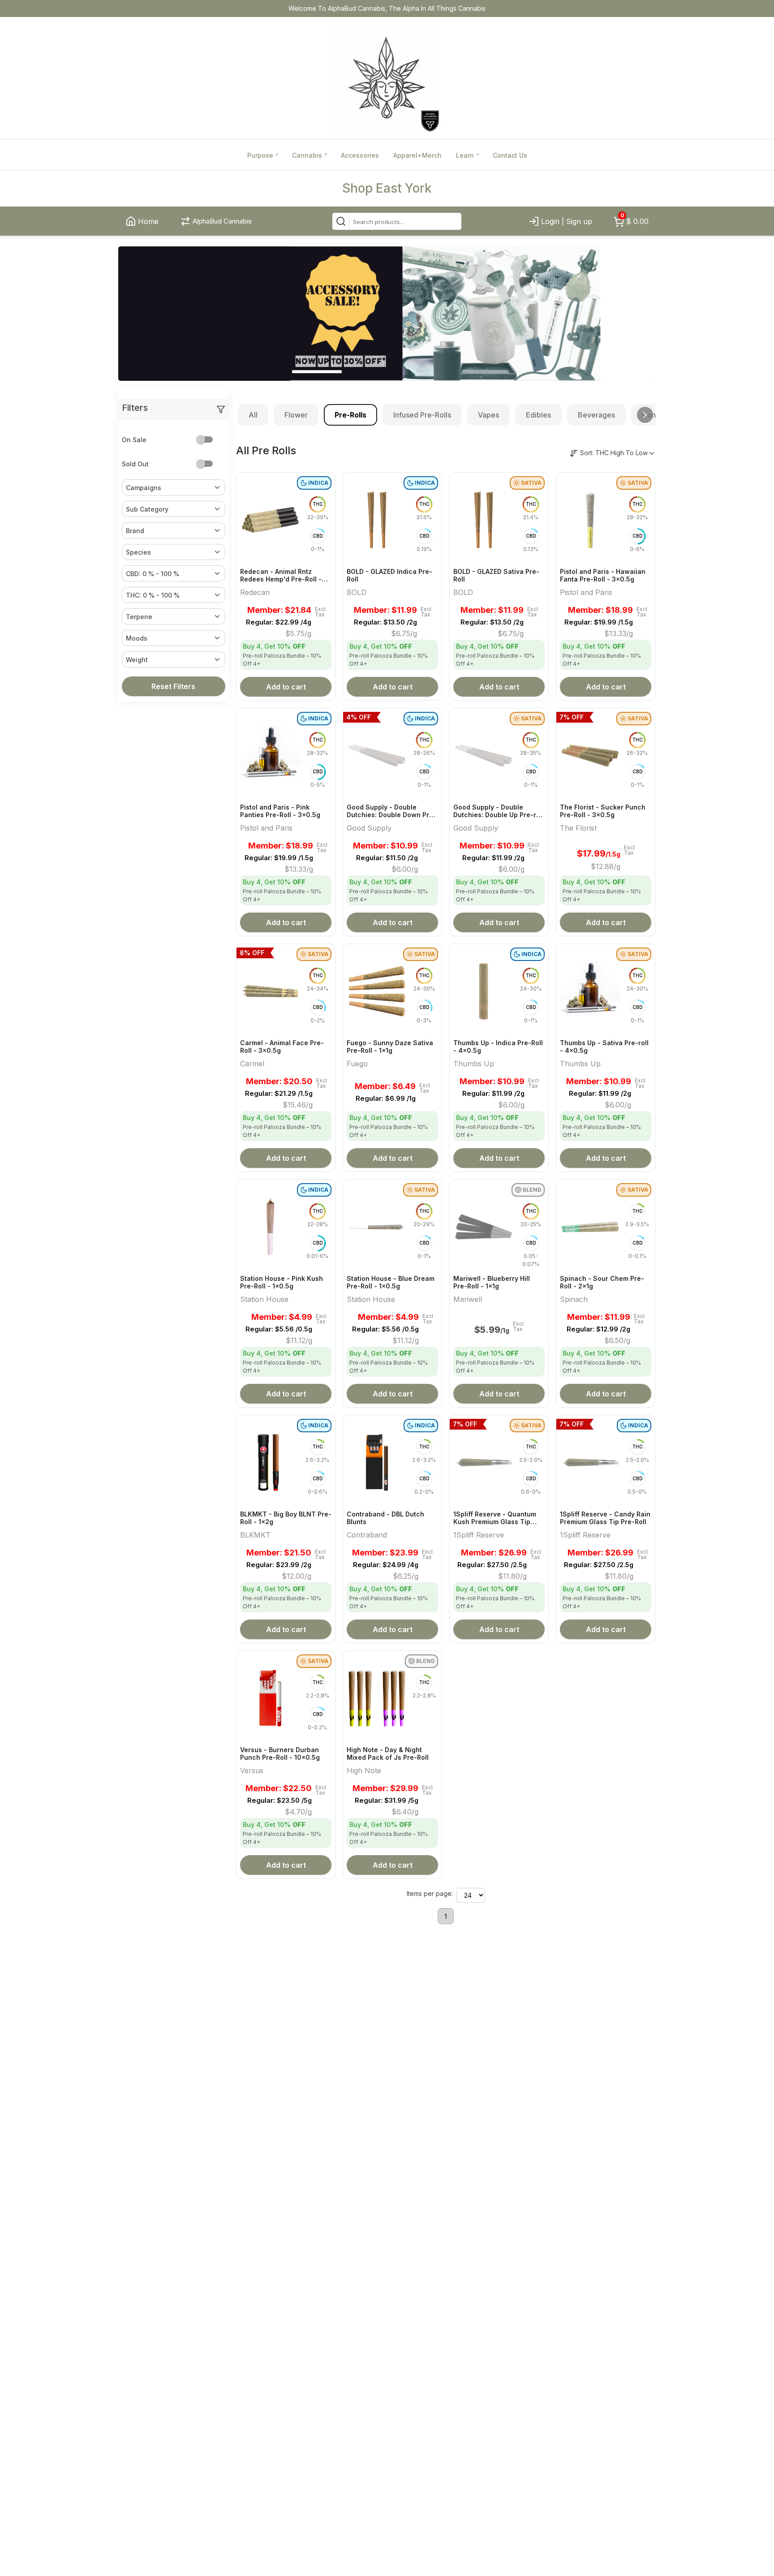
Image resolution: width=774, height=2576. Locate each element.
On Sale (134, 440)
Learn (467, 155)
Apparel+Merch (417, 155)
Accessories (360, 155)
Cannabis (309, 155)
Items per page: (430, 1893)
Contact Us (510, 155)
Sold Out (135, 464)
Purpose (262, 155)
